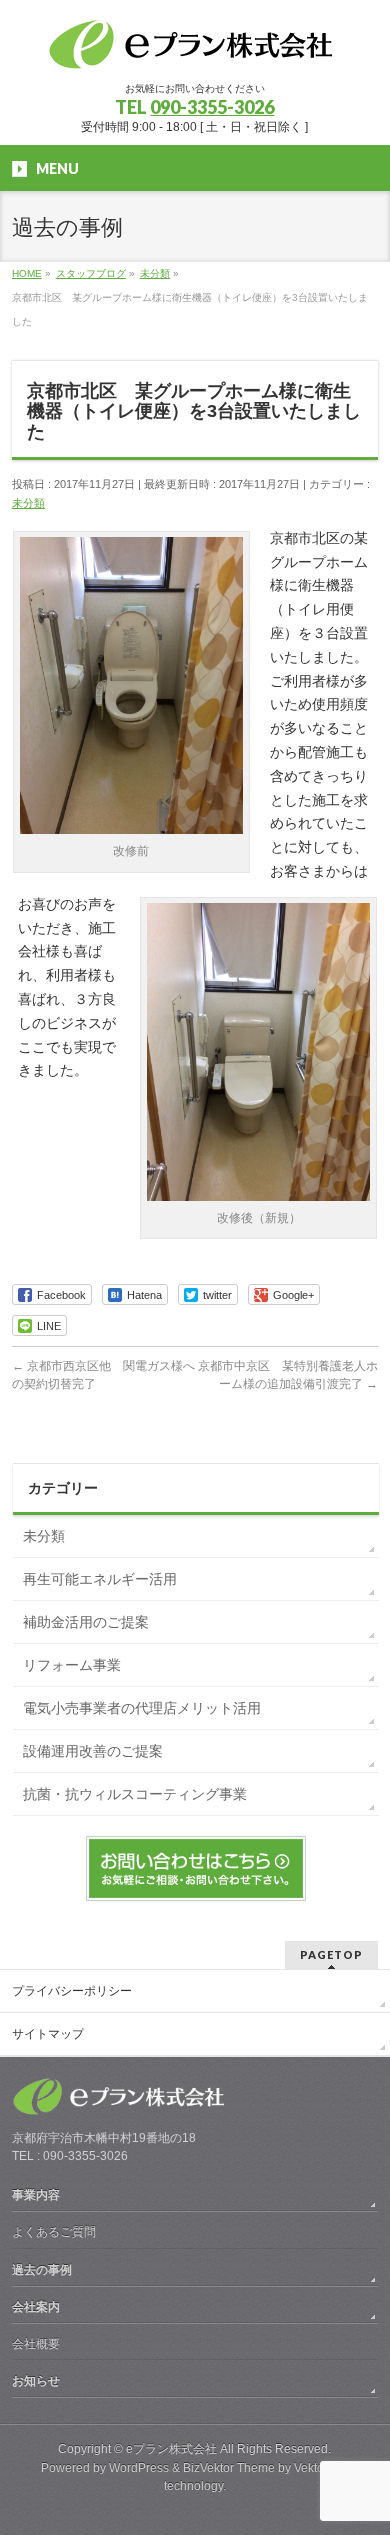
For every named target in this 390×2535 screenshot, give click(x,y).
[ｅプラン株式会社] (195, 48)
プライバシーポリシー (72, 1991)
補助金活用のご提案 (86, 1622)
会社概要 (36, 2344)
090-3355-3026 (212, 107)
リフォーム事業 (72, 1665)
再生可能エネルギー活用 (100, 1579)
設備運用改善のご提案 (93, 1751)
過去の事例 (42, 2270)
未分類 (28, 503)
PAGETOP (331, 1954)
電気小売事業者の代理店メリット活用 (142, 1708)
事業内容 (36, 2195)
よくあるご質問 (54, 2232)
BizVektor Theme (229, 2468)
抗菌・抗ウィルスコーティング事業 (135, 1794)
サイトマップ (48, 2034)
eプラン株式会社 (171, 2449)
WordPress (139, 2468)
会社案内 (36, 2307)
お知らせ (36, 2381)
